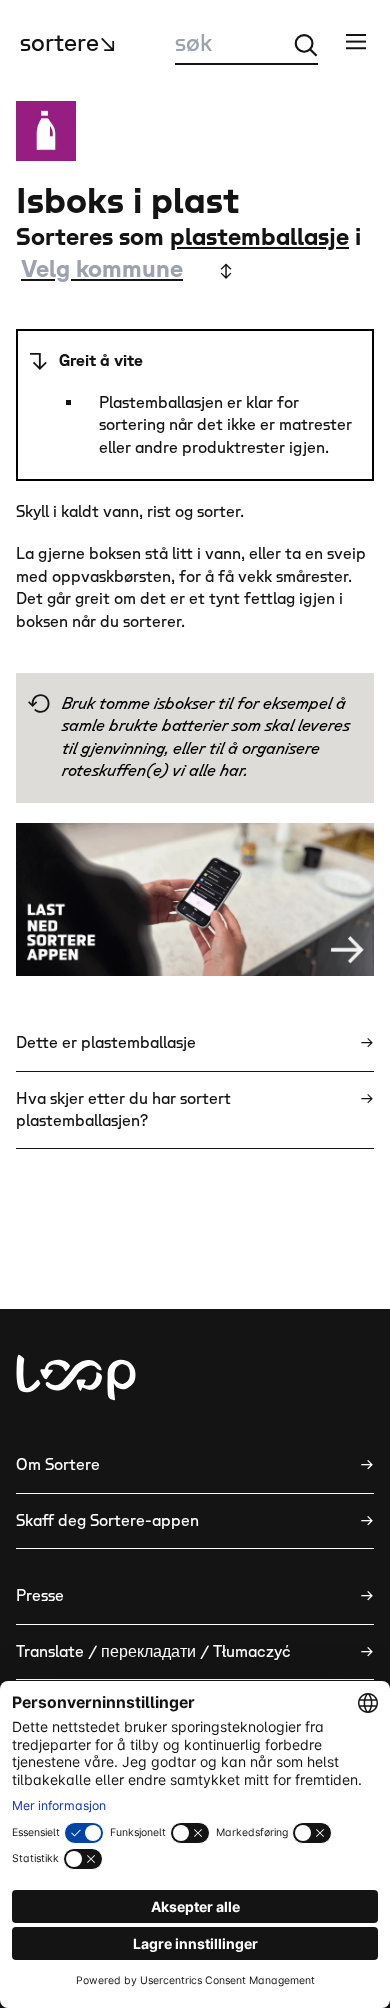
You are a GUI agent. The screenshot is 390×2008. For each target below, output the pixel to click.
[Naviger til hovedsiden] (76, 1377)
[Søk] (306, 45)
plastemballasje (259, 238)
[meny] (356, 41)
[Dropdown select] (125, 271)
